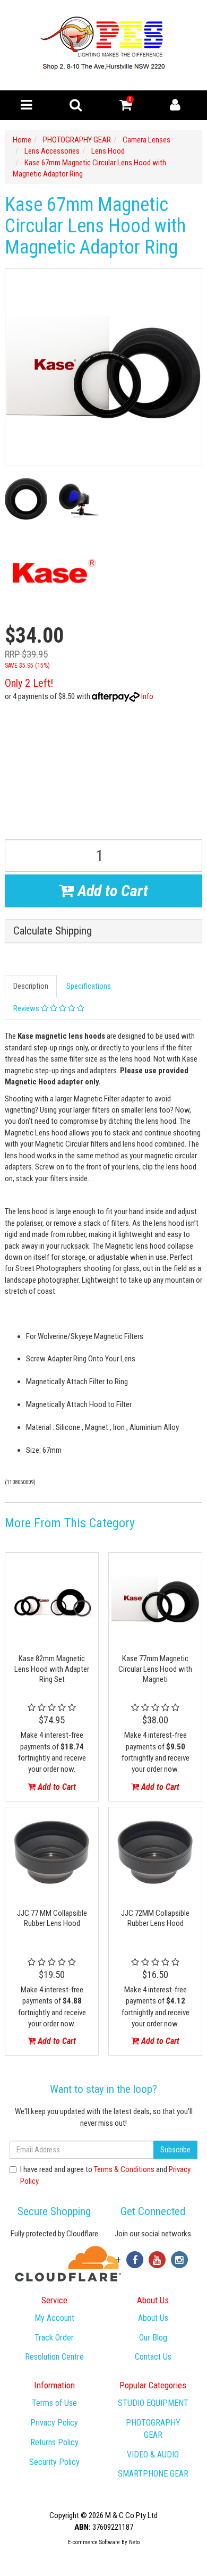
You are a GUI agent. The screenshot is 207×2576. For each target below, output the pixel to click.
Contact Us (153, 2357)
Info (147, 696)
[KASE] (52, 572)
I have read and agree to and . (105, 2175)
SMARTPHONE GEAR (153, 2474)
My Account (54, 2318)
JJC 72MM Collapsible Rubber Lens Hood (155, 1918)
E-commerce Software (94, 2542)
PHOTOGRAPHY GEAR (153, 2429)
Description (31, 986)
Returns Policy (54, 2442)
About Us (153, 2318)
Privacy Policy (54, 2423)
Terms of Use (54, 2403)
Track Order (54, 2338)
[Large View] (26, 499)
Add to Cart (111, 891)
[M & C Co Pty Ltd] (104, 45)
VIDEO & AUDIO (153, 2455)
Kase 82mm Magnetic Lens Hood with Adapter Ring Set (52, 1669)
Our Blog (153, 2338)
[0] (126, 107)
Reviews (27, 1008)
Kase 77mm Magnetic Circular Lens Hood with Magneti (155, 1669)
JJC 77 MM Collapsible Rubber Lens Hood (52, 1918)
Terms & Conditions (124, 2169)
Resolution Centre (54, 2357)
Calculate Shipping (53, 931)
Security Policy (54, 2462)
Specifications (89, 986)
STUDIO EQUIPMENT (153, 2403)
